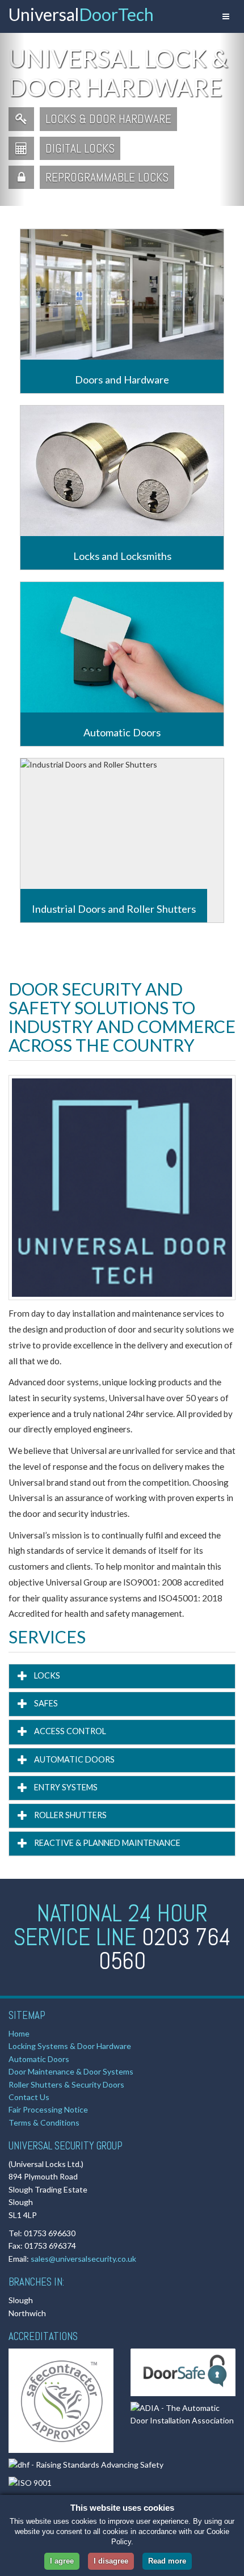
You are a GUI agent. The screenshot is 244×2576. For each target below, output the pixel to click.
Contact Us (29, 2097)
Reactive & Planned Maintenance (106, 1843)
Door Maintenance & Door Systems (71, 2071)
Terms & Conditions (44, 2122)
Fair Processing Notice (48, 2109)
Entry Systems (65, 1787)
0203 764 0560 (165, 1949)
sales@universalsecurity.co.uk (83, 2259)
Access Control (69, 1731)
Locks (46, 1675)
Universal (81, 14)
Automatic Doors (73, 1759)
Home (19, 2033)
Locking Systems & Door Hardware (70, 2046)
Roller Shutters (70, 1815)
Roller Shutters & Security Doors (66, 2084)
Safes (45, 1703)
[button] (12, 119)
